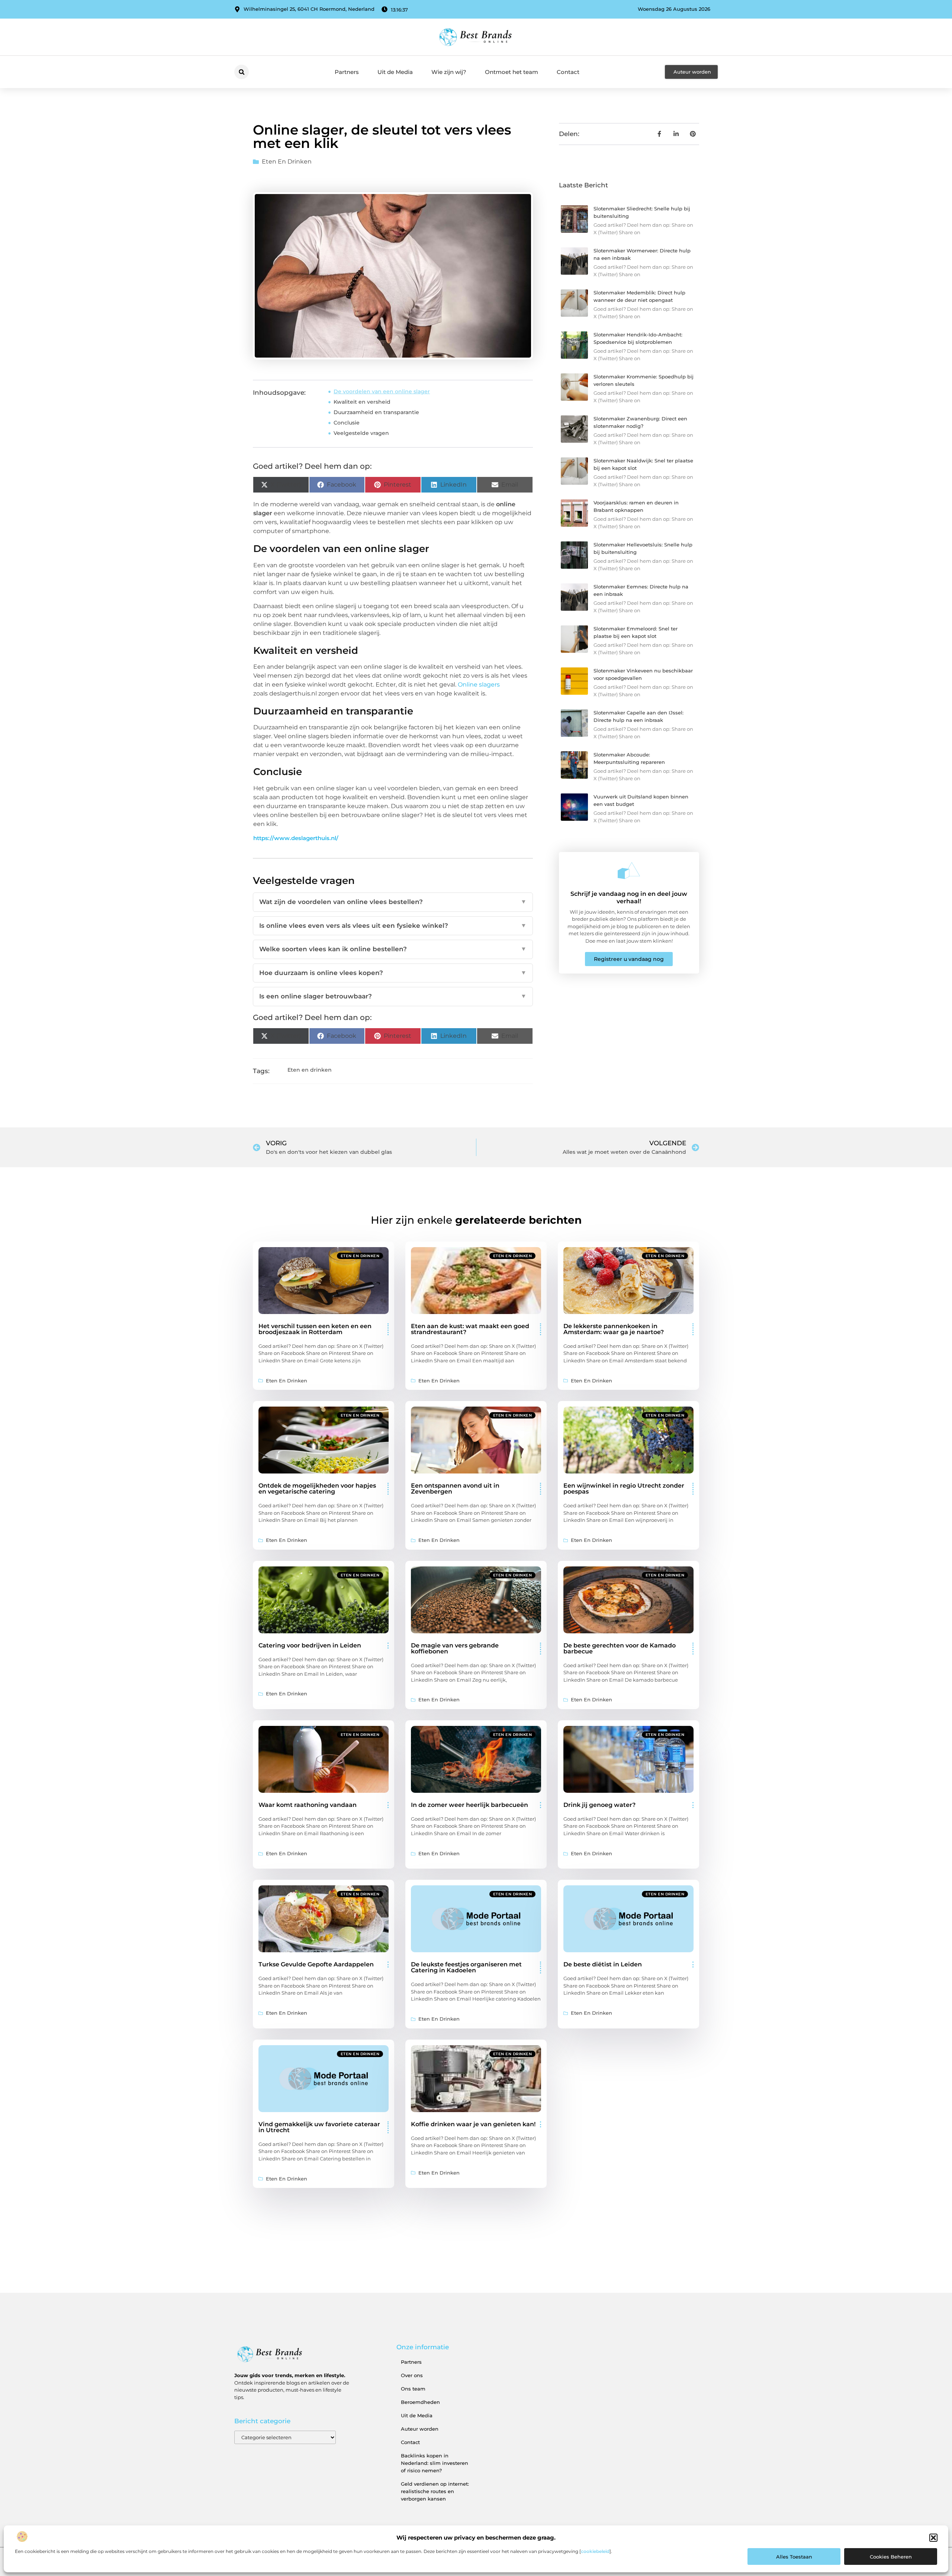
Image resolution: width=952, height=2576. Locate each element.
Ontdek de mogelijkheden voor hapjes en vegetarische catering (317, 1489)
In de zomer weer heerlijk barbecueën (469, 1805)
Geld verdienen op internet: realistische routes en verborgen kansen (435, 2491)
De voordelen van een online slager (382, 391)
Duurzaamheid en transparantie (376, 412)
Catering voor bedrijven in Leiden (310, 1645)
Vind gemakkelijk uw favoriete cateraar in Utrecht (319, 2127)
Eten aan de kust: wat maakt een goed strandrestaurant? (470, 1329)
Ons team (413, 2389)
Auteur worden (420, 2429)
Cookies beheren (891, 2557)
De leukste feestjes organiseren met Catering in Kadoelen (466, 1967)
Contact (568, 72)
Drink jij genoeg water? (599, 1805)
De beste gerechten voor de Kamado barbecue (620, 1648)
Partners (347, 72)
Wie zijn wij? (449, 72)
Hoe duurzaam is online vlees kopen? (393, 973)
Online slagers (479, 685)
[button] (933, 2538)
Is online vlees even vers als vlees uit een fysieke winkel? (393, 926)
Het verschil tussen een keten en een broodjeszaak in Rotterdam (315, 1329)
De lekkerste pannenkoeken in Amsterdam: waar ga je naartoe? (614, 1329)
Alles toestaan (794, 2557)
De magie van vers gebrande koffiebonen (455, 1648)
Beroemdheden (420, 2402)
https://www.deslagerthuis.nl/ (296, 838)
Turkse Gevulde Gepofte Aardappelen (316, 1964)
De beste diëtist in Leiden (603, 1964)
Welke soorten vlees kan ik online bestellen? (393, 949)
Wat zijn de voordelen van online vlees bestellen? (393, 902)
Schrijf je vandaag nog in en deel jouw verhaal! (629, 897)
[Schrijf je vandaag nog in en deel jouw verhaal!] (629, 871)
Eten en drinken (287, 162)
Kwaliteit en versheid (362, 402)
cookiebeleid (595, 2551)
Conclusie (347, 423)
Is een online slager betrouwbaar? (393, 996)
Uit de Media (395, 72)
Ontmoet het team (512, 72)
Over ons (412, 2375)
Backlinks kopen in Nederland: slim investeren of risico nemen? (435, 2463)
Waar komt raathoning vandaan (308, 1805)
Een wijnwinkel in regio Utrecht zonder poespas (624, 1489)
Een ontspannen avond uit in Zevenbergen (455, 1489)
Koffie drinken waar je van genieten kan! (473, 2124)
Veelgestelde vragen (361, 433)
